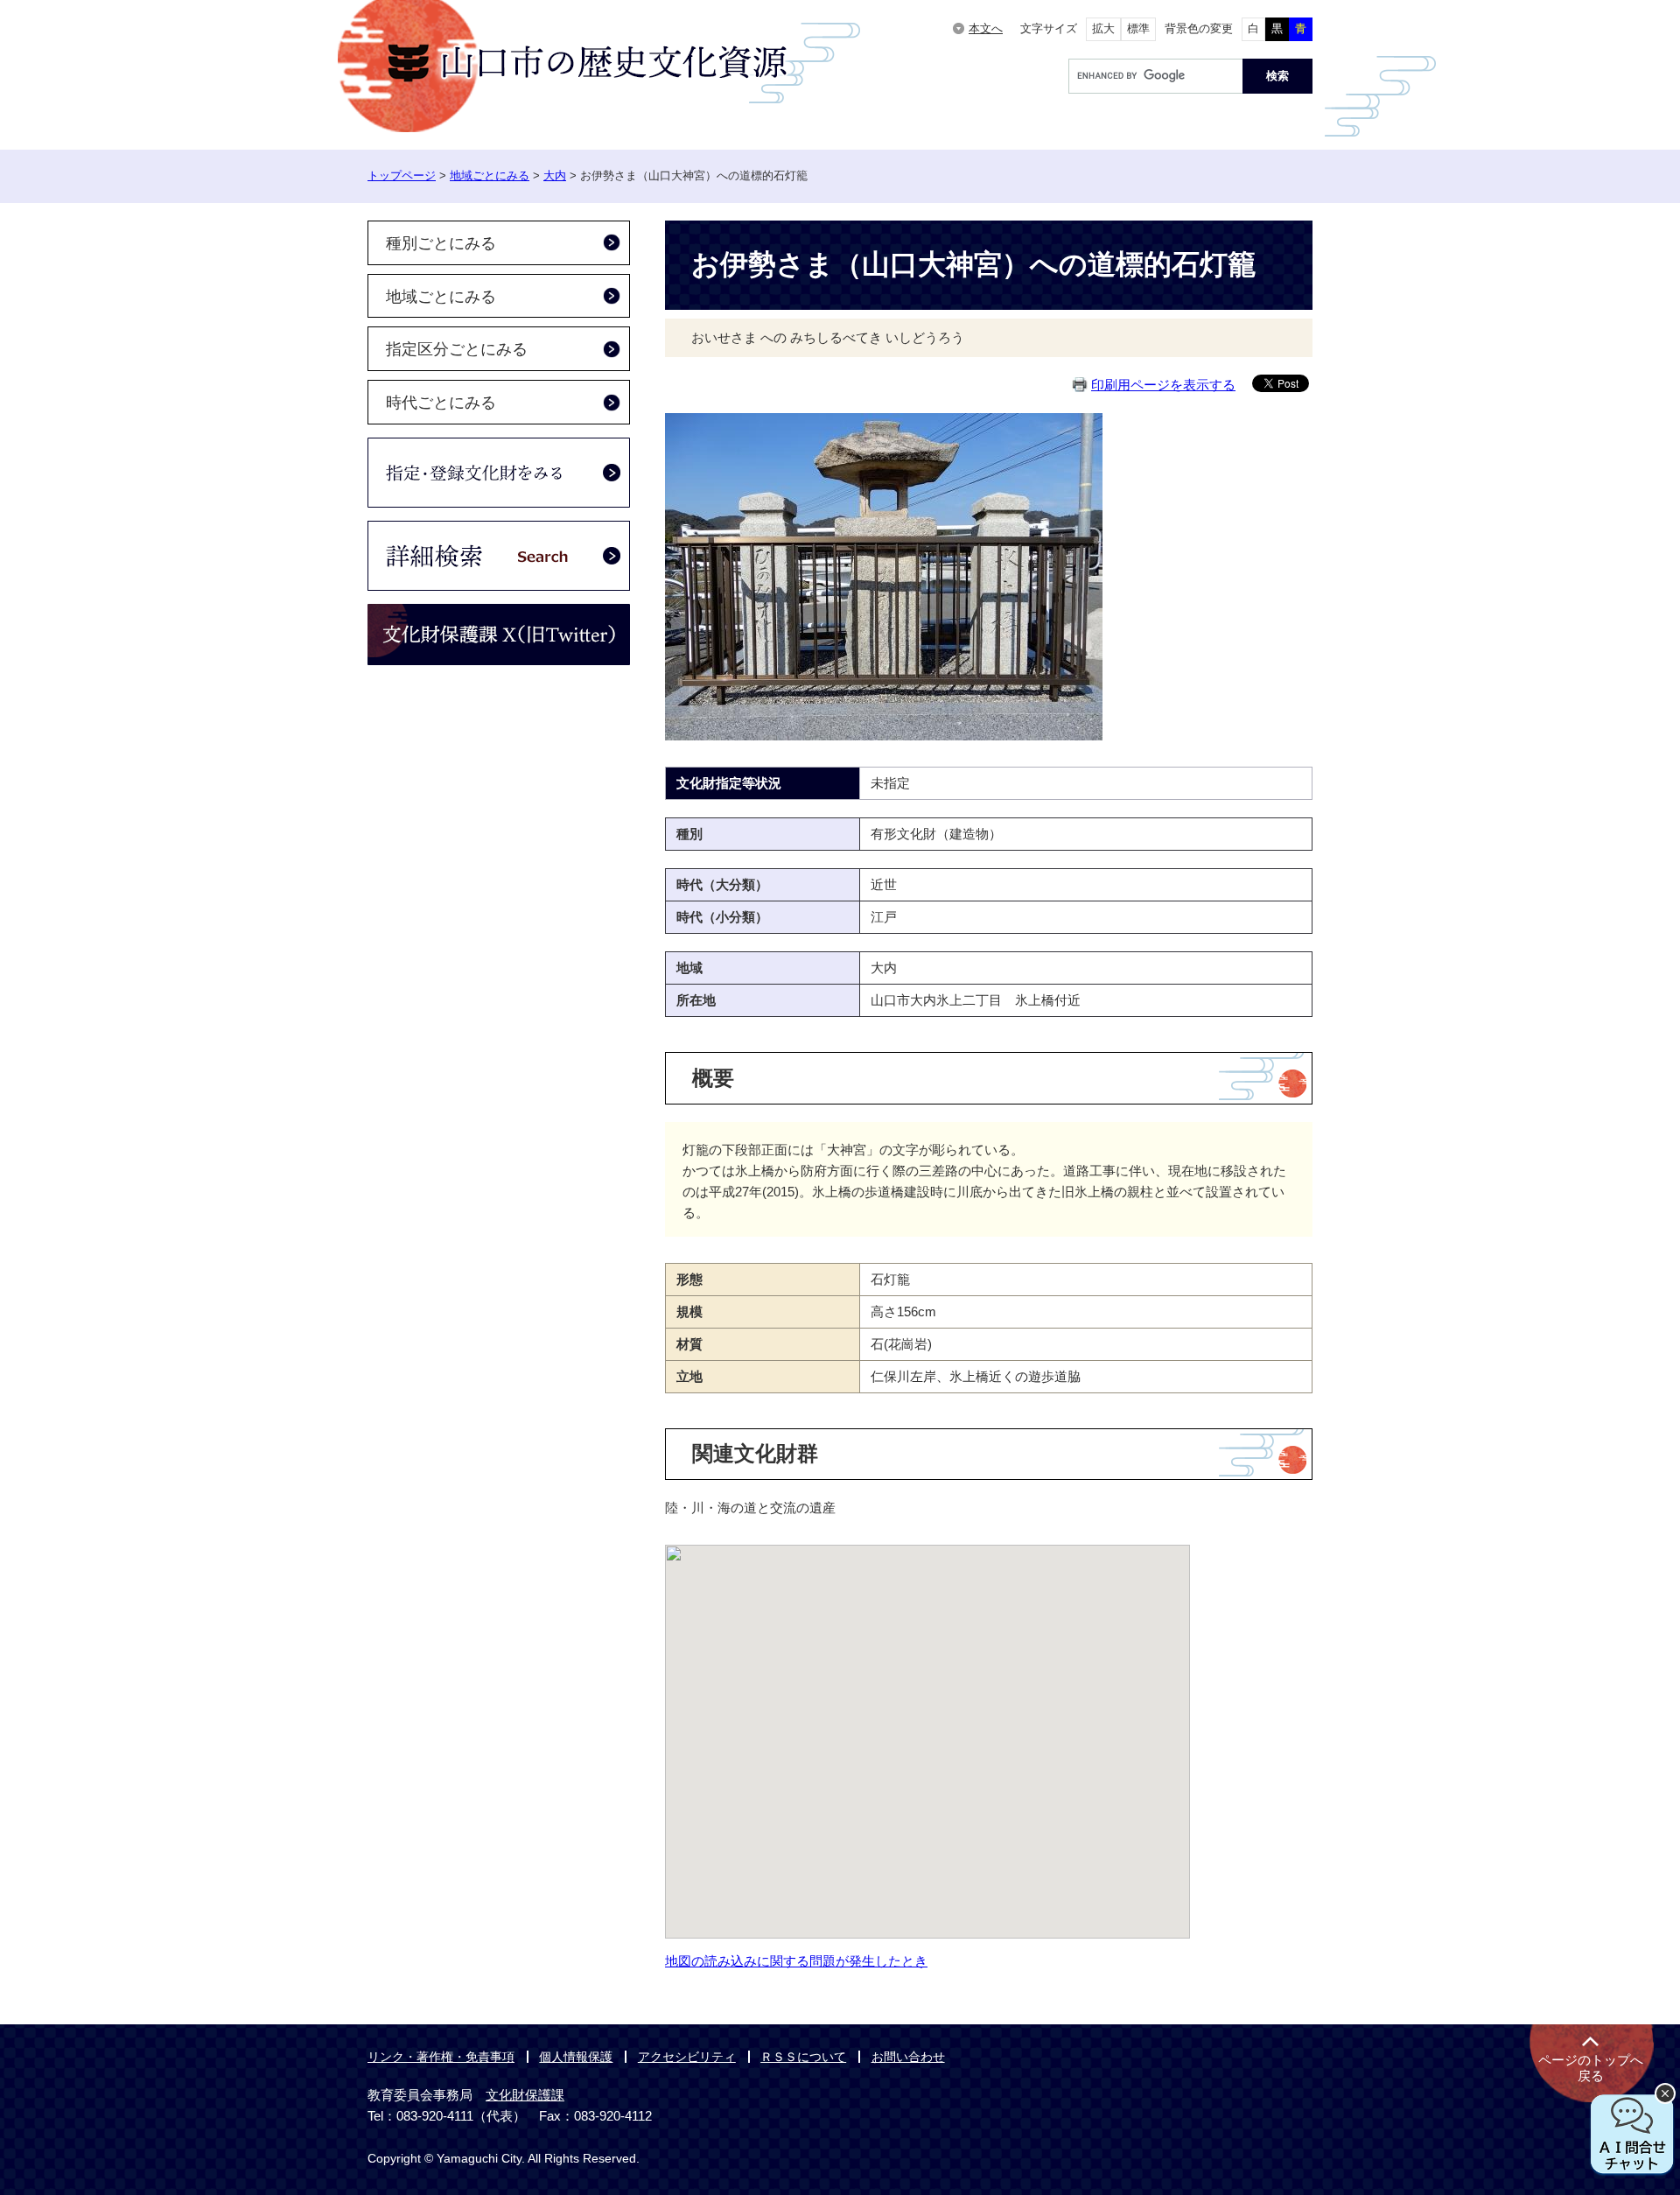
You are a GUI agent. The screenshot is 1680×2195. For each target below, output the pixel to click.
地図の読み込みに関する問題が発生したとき (796, 1961)
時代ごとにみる (441, 403)
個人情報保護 (576, 2057)
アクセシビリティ (687, 2057)
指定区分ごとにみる (457, 349)
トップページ (402, 175)
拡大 (1103, 28)
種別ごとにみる (441, 243)
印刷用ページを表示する (1163, 385)
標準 (1138, 28)
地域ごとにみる (490, 175)
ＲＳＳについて (803, 2057)
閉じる (1665, 2093)
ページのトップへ (1591, 2068)
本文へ (986, 28)
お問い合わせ (908, 2057)
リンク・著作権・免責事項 (441, 2057)
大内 (555, 175)
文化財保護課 (525, 2095)
